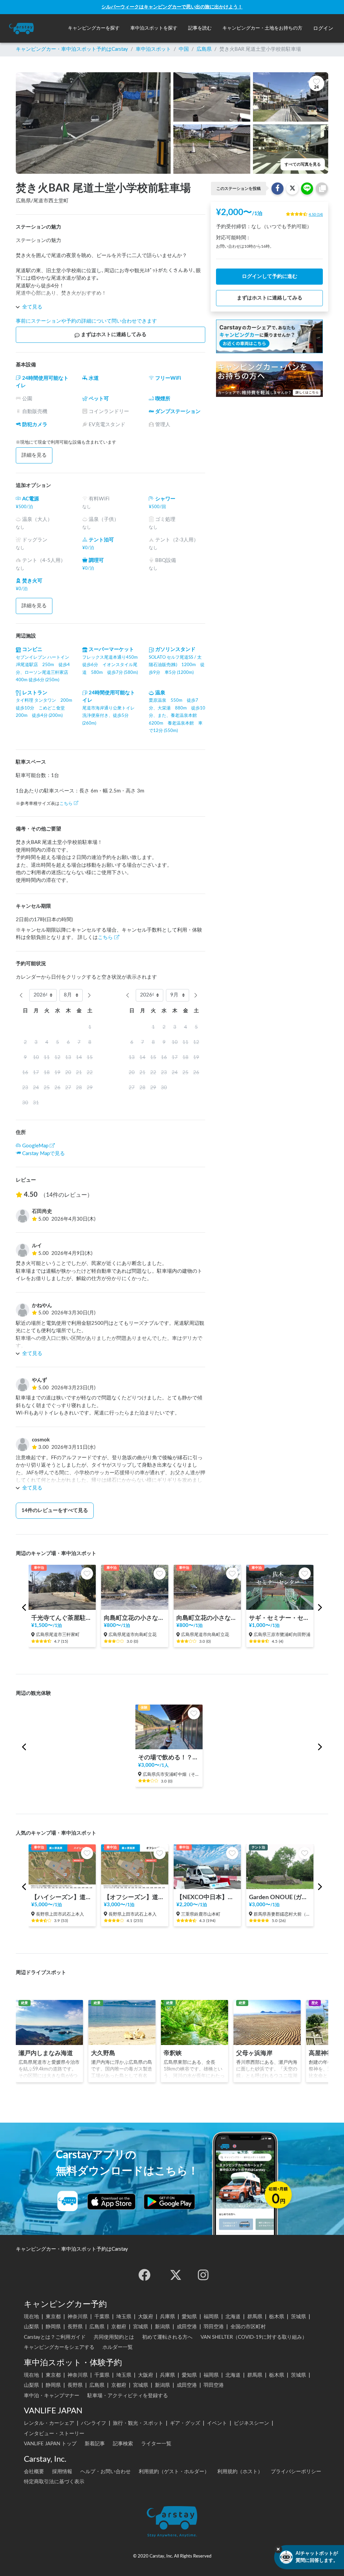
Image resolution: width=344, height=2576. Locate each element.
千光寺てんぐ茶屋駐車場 (62, 1618)
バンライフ (94, 2423)
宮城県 (141, 2327)
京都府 (119, 2327)
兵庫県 (167, 2317)
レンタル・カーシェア (49, 2423)
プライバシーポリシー (296, 2472)
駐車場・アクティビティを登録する (128, 2396)
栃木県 (277, 2317)
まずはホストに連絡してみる (114, 335)
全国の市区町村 (248, 2327)
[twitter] (176, 2275)
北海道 (233, 2317)
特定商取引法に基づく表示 (54, 2482)
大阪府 (146, 2317)
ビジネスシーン (251, 2423)
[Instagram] (203, 2275)
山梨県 (31, 2327)
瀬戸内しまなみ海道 (46, 2053)
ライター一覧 (156, 2444)
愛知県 (189, 2317)
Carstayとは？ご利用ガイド (55, 2337)
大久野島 (103, 2053)
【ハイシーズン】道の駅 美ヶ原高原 (62, 1897)
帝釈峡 (173, 2053)
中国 (184, 49)
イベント (217, 2423)
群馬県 (255, 2317)
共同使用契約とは (114, 2337)
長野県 (75, 2327)
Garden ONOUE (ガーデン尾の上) (280, 1897)
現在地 (31, 2317)
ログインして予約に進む (270, 276)
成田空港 (187, 2327)
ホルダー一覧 (118, 2347)
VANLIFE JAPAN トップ (50, 2444)
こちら (66, 804)
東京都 (53, 2317)
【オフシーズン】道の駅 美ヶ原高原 (135, 1897)
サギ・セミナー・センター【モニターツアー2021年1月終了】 (280, 1618)
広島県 (204, 49)
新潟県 (162, 2327)
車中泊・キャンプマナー (52, 2396)
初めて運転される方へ (167, 2337)
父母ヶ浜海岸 (254, 2053)
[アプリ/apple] (112, 2202)
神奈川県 (78, 2317)
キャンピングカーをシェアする (59, 2347)
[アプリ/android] (169, 2202)
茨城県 (298, 2317)
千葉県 (102, 2317)
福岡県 (211, 2317)
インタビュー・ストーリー (54, 2434)
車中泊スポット (153, 49)
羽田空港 (214, 2327)
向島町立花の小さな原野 (207, 1618)
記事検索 (123, 2444)
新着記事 (95, 2444)
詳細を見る (34, 455)
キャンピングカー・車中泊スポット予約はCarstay (72, 49)
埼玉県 (124, 2317)
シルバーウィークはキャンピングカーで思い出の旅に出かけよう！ (172, 7)
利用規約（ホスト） (240, 2472)
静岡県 (53, 2327)
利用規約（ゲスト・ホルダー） (174, 2472)
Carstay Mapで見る (44, 1154)
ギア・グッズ (185, 2423)
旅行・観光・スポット (138, 2423)
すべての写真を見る (303, 164)
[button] (94, 28)
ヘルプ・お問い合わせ (105, 2472)
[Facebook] (144, 2275)
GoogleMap (35, 1146)
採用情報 (62, 2472)
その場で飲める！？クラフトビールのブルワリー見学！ (169, 1757)
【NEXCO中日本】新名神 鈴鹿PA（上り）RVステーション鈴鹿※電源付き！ (207, 1897)
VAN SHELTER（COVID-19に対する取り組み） (254, 2337)
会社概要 (34, 2472)
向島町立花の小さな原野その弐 (135, 1618)
